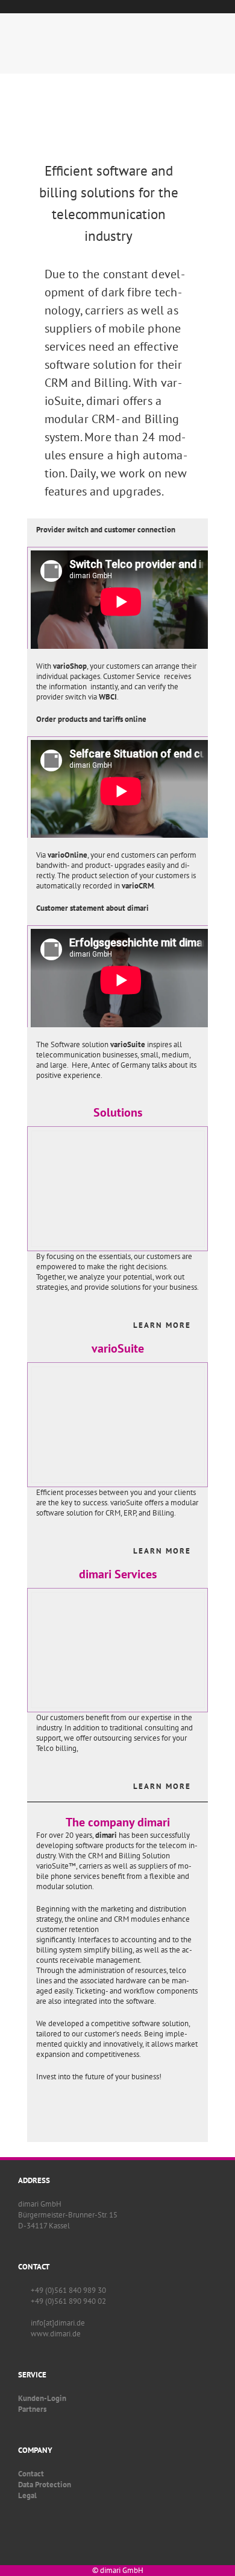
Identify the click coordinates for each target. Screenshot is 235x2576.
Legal (27, 2495)
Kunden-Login (42, 2398)
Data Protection (45, 2485)
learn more (162, 1325)
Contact (31, 2474)
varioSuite (118, 1348)
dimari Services (118, 1574)
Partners (32, 2409)
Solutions (118, 1112)
